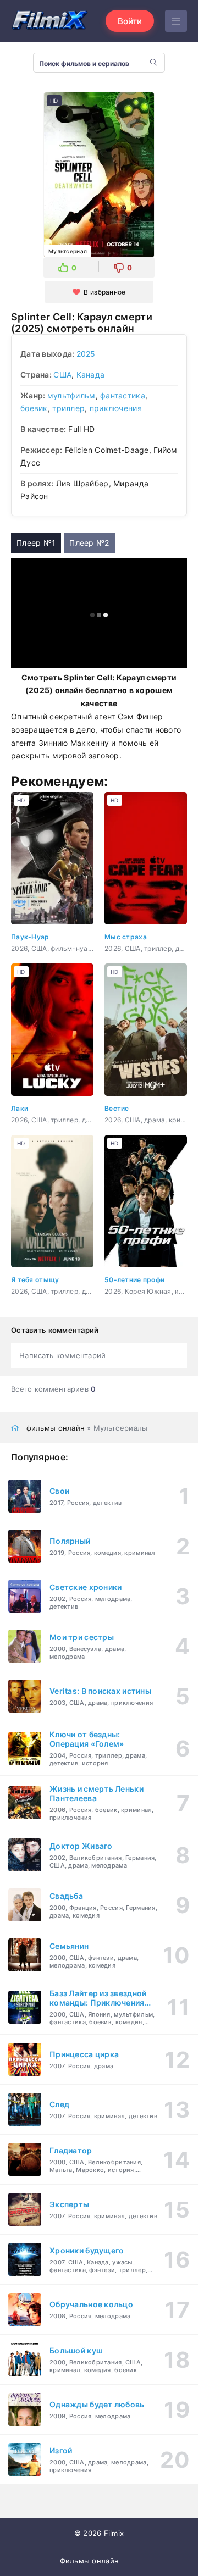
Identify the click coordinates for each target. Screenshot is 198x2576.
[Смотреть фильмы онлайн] (50, 21)
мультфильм (71, 395)
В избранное (105, 292)
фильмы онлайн (56, 1428)
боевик (34, 408)
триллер (68, 408)
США (62, 375)
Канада (91, 375)
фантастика (123, 395)
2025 (86, 354)
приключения (116, 408)
